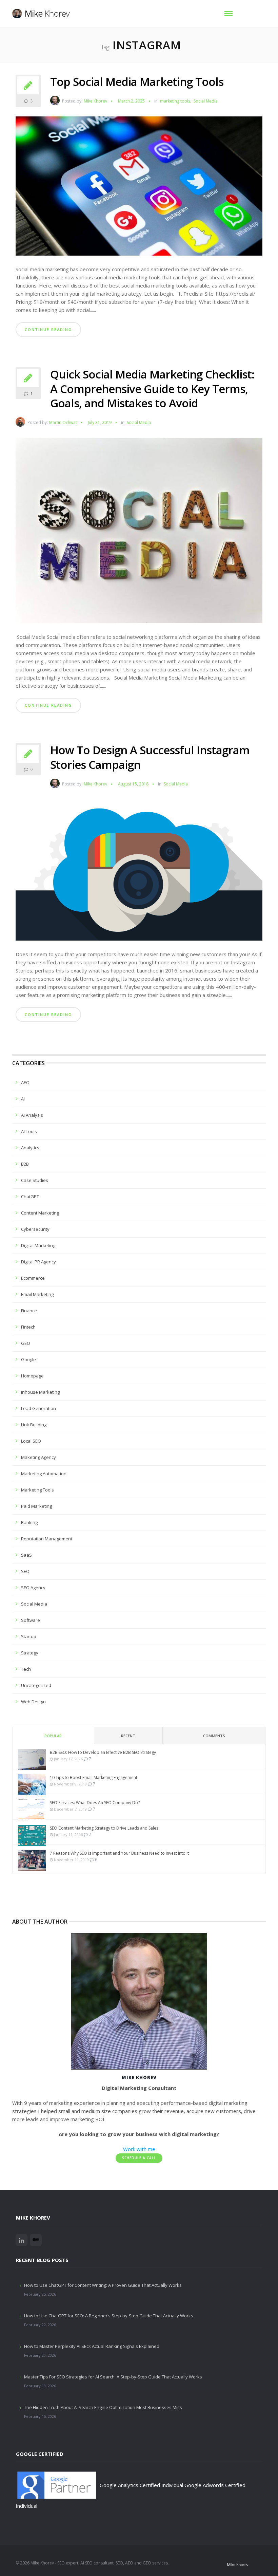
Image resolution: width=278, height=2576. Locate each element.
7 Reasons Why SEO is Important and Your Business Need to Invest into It (119, 1853)
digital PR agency (38, 1262)
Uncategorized (36, 1685)
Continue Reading (48, 329)
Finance (29, 1311)
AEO (25, 1082)
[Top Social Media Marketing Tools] (139, 188)
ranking (29, 1522)
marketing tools (175, 101)
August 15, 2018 (133, 784)
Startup (29, 1636)
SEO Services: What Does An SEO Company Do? (95, 1803)
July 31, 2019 (100, 422)
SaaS (26, 1555)
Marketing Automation (44, 1474)
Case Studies (35, 1180)
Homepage (32, 1376)
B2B (25, 1164)
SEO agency (33, 1588)
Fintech (28, 1327)
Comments (214, 1736)
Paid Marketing (36, 1506)
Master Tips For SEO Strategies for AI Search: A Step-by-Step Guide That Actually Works (113, 2377)
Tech (26, 1669)
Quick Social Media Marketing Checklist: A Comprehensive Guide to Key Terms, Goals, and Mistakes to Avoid (152, 389)
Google (28, 1359)
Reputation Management (47, 1539)
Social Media (206, 101)
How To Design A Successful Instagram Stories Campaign (150, 757)
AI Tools (29, 1131)
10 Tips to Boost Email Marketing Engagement (94, 1777)
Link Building (34, 1425)
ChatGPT (30, 1197)
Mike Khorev (95, 101)
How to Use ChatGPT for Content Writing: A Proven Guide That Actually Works (103, 2285)
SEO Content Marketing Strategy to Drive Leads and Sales (104, 1828)
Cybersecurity (35, 1229)
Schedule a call (139, 2158)
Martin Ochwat (63, 422)
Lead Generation (38, 1408)
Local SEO (31, 1441)
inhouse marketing (40, 1392)
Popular (53, 1736)
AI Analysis (32, 1115)
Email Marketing (37, 1294)
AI (23, 1099)
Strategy (30, 1653)
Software (31, 1620)
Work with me (139, 2149)
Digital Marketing (38, 1245)
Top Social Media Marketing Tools (137, 82)
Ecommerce (33, 1278)
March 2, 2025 (131, 101)
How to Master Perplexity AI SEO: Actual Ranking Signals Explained (92, 2346)
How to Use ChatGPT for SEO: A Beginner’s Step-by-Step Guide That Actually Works (109, 2316)
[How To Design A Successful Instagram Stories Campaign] (139, 872)
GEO (26, 1343)
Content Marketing (40, 1213)
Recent (128, 1736)
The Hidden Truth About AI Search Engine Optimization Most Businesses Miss (103, 2407)
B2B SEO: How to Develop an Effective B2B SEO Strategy (103, 1752)
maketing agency (38, 1457)
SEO (25, 1571)
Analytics (30, 1148)
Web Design (33, 1702)
